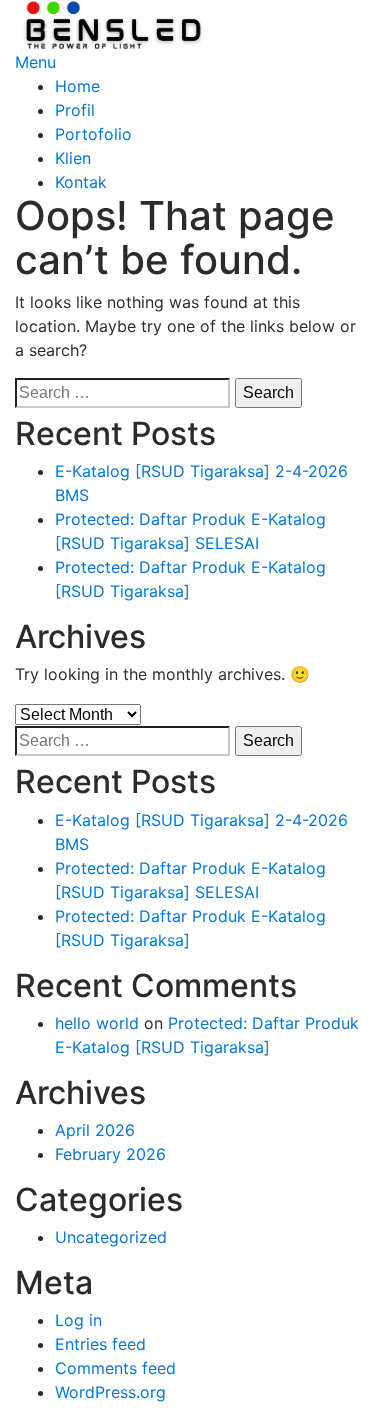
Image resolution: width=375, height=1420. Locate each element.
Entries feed (100, 1344)
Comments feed (115, 1368)
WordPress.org (110, 1392)
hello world (97, 1023)
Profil (75, 110)
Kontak (81, 182)
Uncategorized (111, 1237)
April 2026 (95, 1130)
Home (77, 86)
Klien (73, 158)
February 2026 (110, 1154)
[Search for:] (122, 393)
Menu (35, 62)
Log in (78, 1320)
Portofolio (93, 134)
